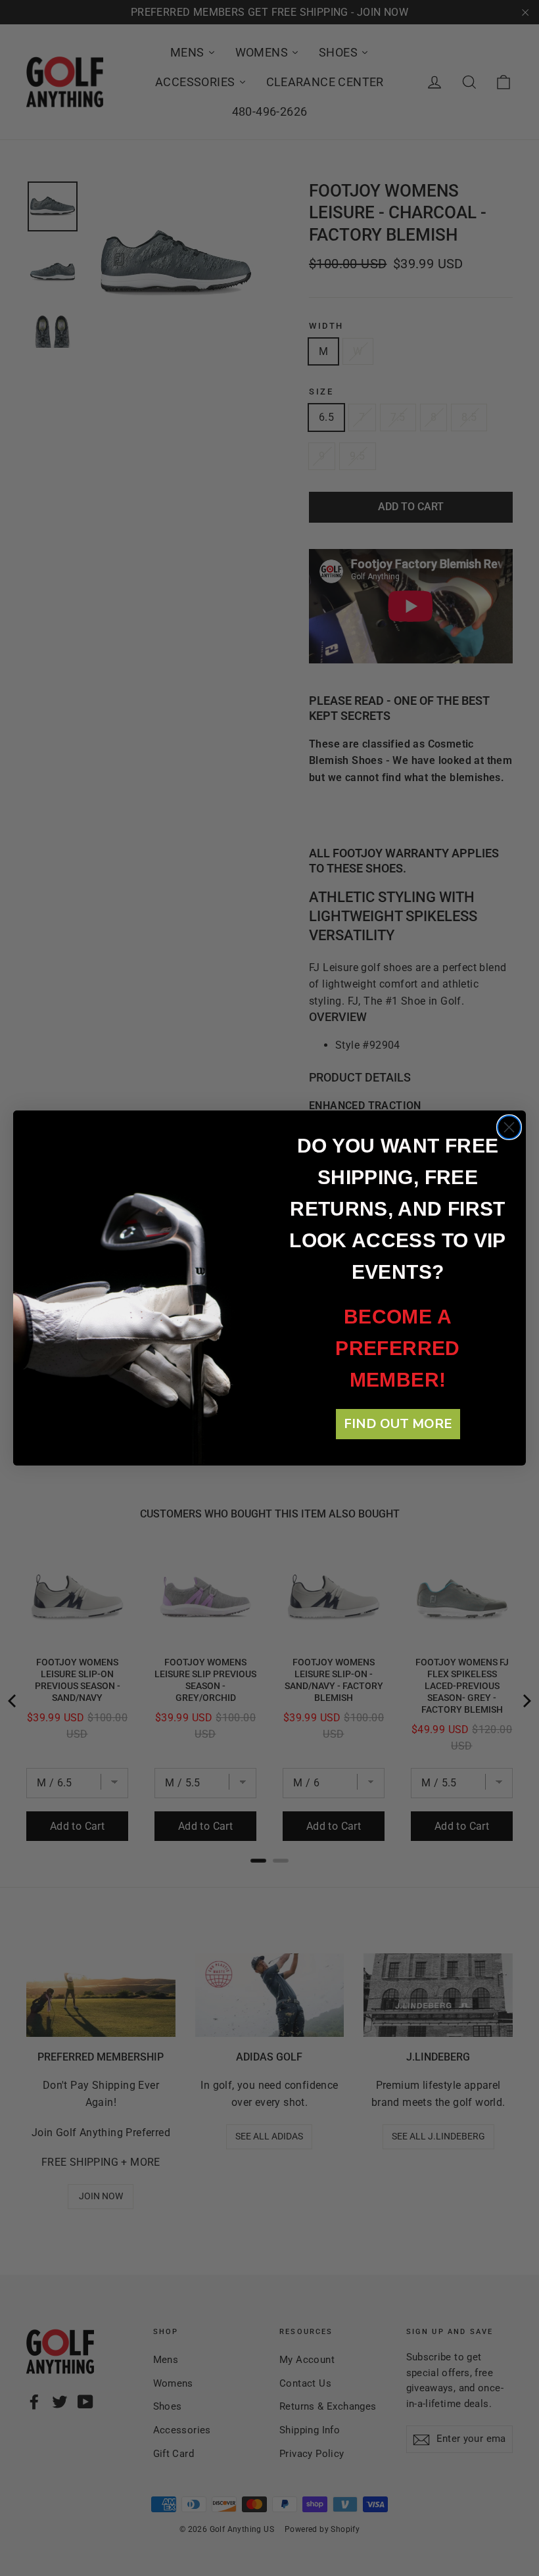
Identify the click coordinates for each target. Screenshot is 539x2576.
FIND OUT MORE (398, 1424)
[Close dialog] (509, 1127)
